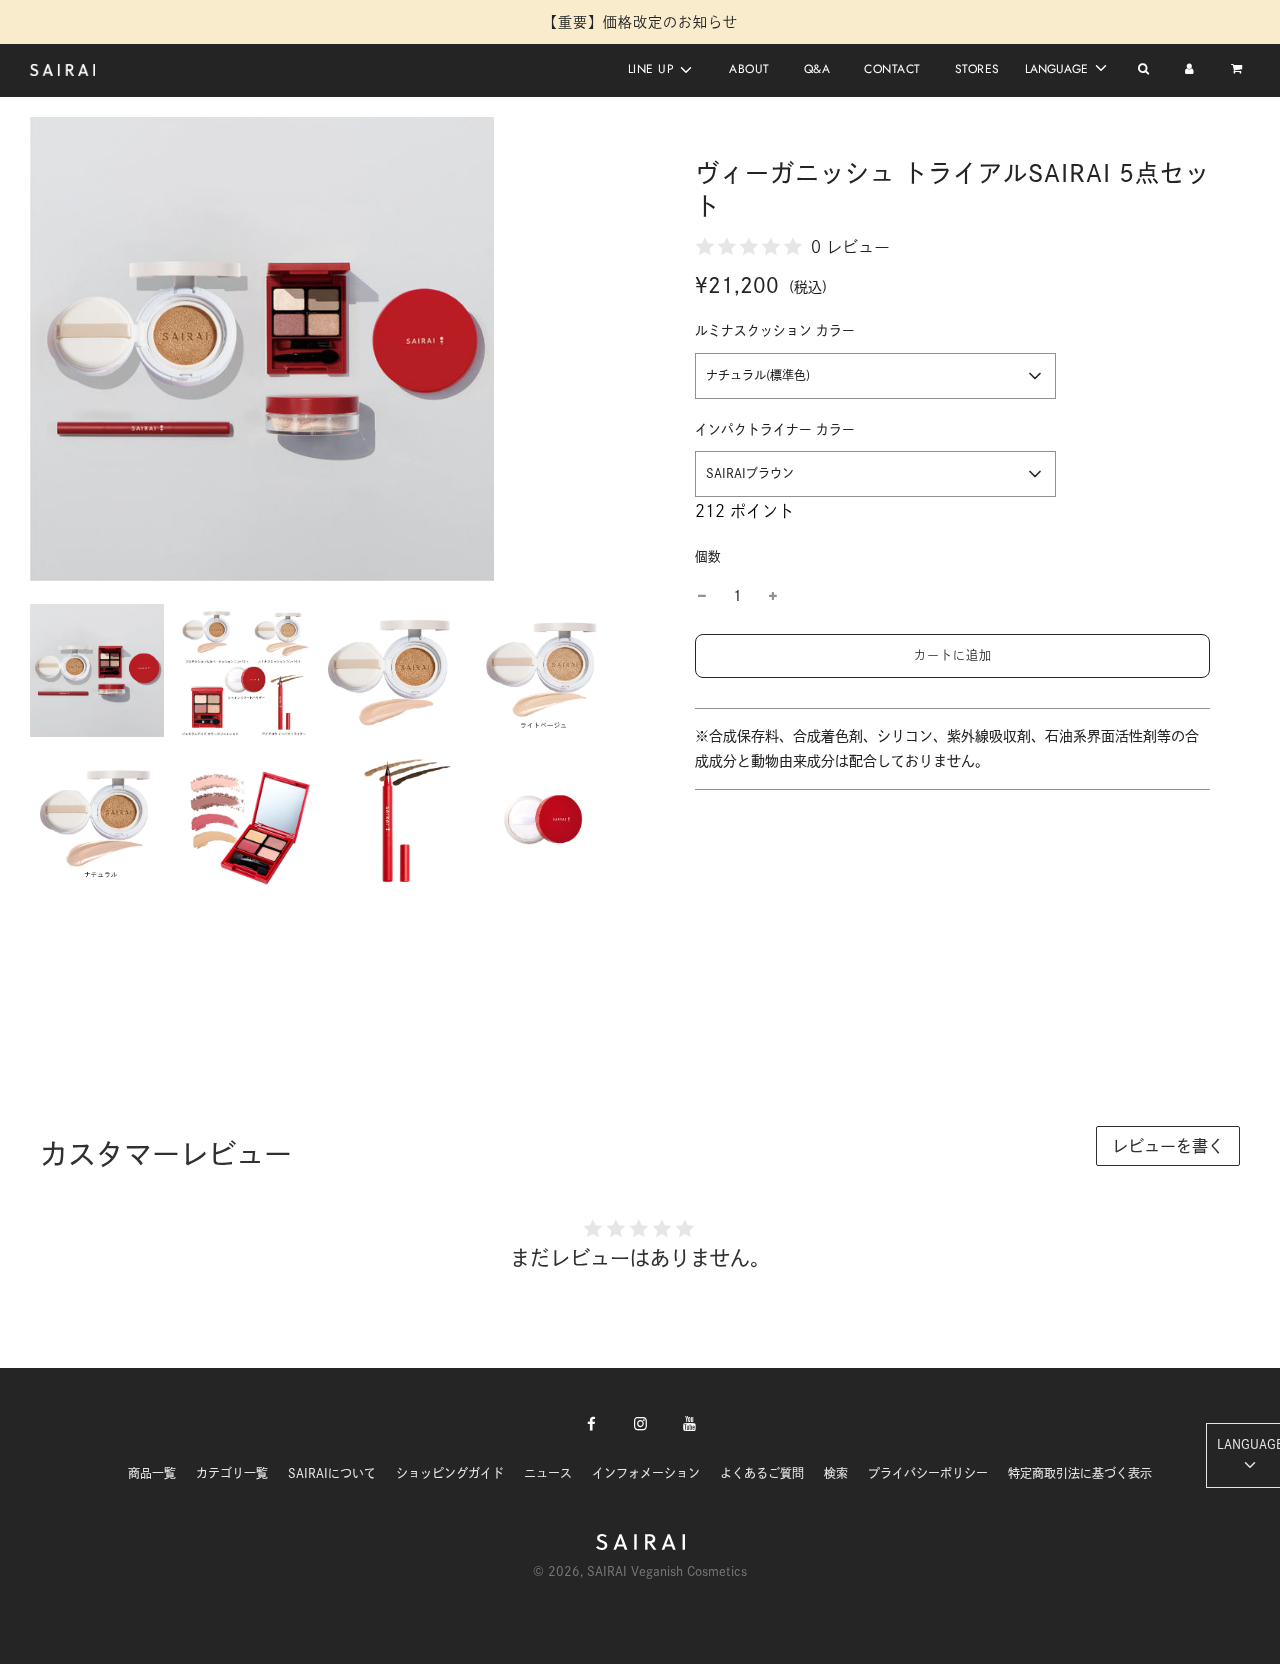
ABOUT (749, 69)
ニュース (548, 1473)
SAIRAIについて (332, 1473)
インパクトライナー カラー (775, 429)
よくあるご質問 (762, 1473)
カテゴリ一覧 (232, 1473)
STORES (977, 69)
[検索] (1143, 70)
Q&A (817, 69)
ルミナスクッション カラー (775, 330)
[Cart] (1239, 70)
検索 (836, 1473)
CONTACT (892, 69)
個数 (708, 556)
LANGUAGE (1058, 69)
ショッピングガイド (450, 1473)
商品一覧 (152, 1473)
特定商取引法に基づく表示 (1080, 1473)
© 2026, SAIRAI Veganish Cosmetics (640, 1571)
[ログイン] (1189, 70)
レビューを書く (1168, 1146)
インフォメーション (646, 1473)
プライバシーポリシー (928, 1473)
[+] (773, 596)
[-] (702, 596)
